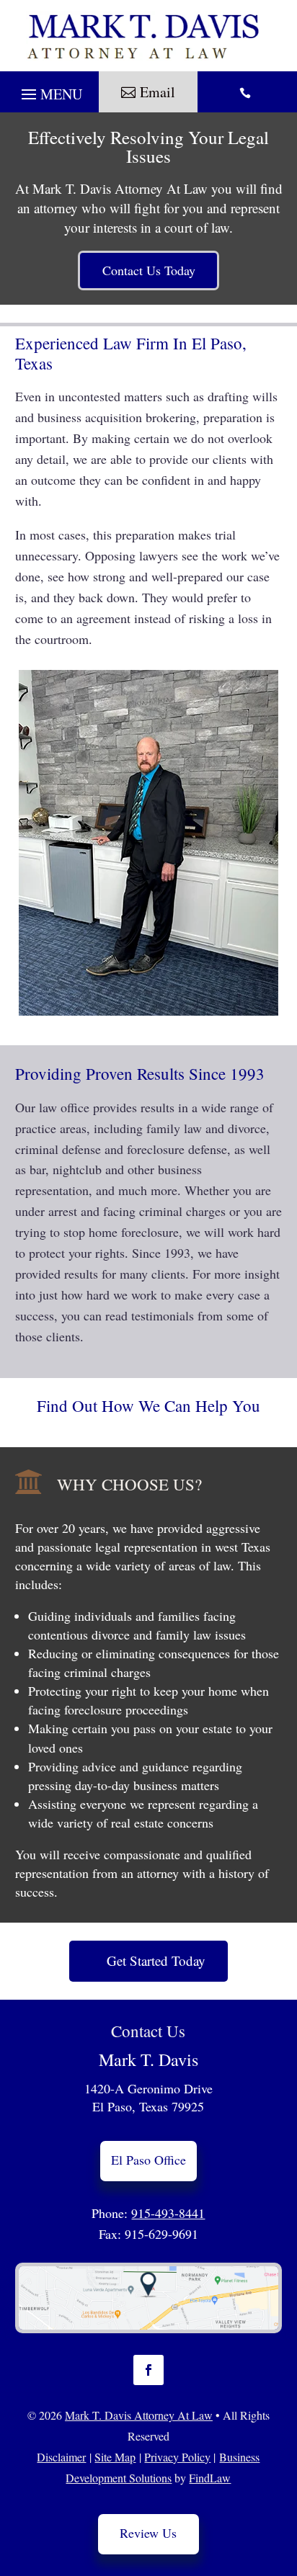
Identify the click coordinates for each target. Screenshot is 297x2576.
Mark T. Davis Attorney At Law (139, 2415)
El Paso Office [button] (148, 2160)
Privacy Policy (177, 2457)
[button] (49, 96)
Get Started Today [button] (156, 1960)
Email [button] (158, 92)
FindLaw (210, 2478)
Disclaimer (61, 2457)
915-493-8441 (168, 2213)
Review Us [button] (148, 2533)
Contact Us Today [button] (149, 270)
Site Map (115, 2457)
